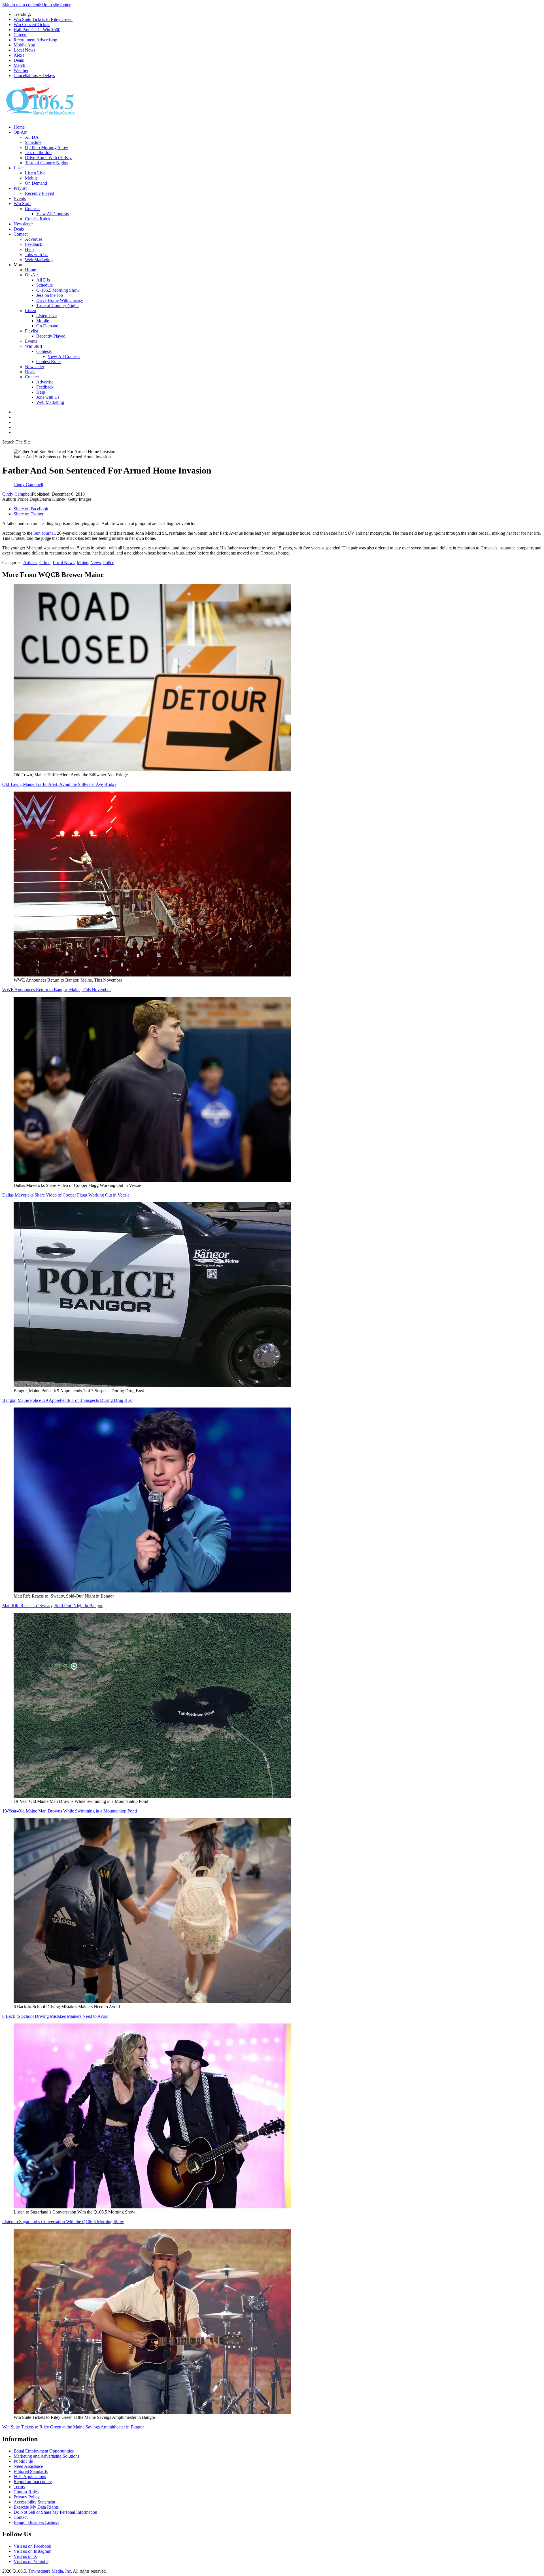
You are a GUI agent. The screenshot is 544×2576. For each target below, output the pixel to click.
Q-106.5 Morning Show (47, 147)
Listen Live (35, 173)
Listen (19, 168)
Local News (25, 50)
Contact (21, 234)
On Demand (36, 183)
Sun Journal (44, 533)
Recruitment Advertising (35, 40)
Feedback (34, 244)
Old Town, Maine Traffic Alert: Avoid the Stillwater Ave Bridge (59, 784)
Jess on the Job (38, 153)
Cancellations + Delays (34, 75)
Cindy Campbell (17, 494)
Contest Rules (37, 219)
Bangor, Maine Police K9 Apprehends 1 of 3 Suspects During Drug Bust (67, 1400)
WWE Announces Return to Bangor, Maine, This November (57, 990)
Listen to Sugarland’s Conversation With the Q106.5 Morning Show (63, 2222)
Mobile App (24, 45)
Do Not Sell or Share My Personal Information (55, 2512)
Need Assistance (28, 2466)
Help (29, 249)
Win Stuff (22, 203)
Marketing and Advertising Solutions (46, 2456)
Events (20, 198)
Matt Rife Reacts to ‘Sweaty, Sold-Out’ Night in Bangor (52, 1606)
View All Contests (53, 214)
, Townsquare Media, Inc (48, 2571)
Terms (19, 2487)
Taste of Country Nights (46, 163)
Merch (19, 65)
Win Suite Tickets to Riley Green (43, 19)
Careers (20, 35)
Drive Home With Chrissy (48, 158)
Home (19, 127)
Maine (82, 563)
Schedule (33, 142)
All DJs (32, 137)
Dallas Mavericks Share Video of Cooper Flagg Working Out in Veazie (66, 1195)
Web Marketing (39, 260)
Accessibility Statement (34, 2502)
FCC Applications (30, 2476)
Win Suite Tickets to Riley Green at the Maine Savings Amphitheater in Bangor (73, 2427)
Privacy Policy (27, 2497)
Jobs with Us (37, 254)
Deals (19, 60)
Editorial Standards (31, 2471)
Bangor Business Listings (36, 2522)
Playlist (20, 188)
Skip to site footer (55, 5)
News (96, 563)
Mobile (31, 178)
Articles (30, 563)
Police (109, 563)
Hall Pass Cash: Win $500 (37, 30)
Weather (21, 70)
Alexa (19, 55)
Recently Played (40, 193)
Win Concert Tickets (32, 24)
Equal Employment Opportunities (44, 2451)
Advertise (34, 239)
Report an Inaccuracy (33, 2482)
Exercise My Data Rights (36, 2507)
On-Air (20, 132)
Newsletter (23, 224)
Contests (33, 209)
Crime (45, 563)
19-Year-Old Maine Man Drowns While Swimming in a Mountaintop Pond (70, 1811)
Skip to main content (21, 5)
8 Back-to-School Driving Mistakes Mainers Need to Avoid (55, 2016)
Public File (23, 2461)
